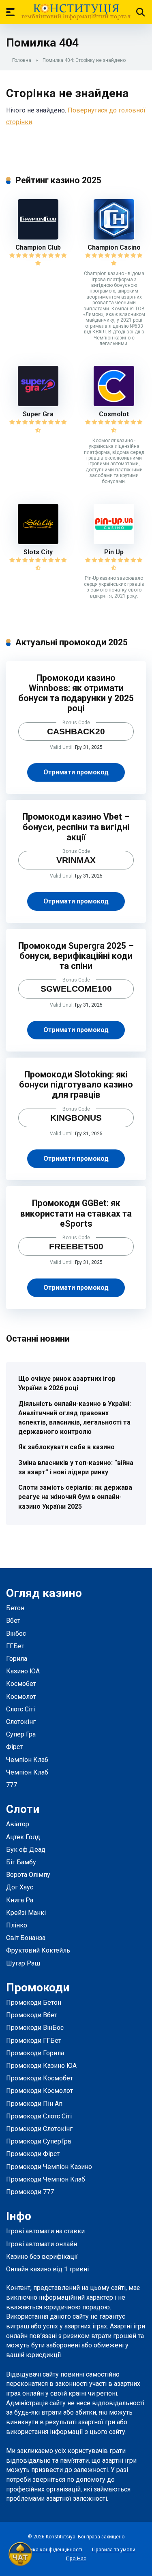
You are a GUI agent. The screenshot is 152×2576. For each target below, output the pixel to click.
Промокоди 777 (30, 2192)
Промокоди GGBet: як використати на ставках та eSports (76, 1213)
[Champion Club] (38, 237)
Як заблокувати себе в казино (66, 1447)
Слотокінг (21, 1722)
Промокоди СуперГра (39, 2141)
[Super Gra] (38, 404)
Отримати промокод (76, 772)
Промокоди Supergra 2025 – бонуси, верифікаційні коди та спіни (76, 956)
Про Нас (76, 2558)
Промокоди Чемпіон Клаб (46, 2179)
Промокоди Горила (35, 2053)
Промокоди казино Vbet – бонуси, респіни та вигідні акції (76, 827)
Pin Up (114, 552)
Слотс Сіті (20, 1709)
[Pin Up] (114, 542)
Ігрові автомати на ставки (45, 2231)
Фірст (14, 1747)
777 (12, 1785)
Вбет (13, 1621)
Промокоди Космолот (40, 2091)
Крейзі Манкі (26, 1913)
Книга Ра (20, 1900)
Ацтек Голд (23, 1837)
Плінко (17, 1925)
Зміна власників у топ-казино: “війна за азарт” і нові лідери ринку (76, 1467)
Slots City (38, 552)
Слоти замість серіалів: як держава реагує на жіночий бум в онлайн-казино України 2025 (75, 1497)
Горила (17, 1659)
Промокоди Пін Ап (34, 2104)
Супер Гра (21, 1734)
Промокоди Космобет (40, 2078)
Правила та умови (114, 2549)
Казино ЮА (23, 1671)
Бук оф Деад (26, 1850)
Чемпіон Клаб (27, 1760)
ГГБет (15, 1646)
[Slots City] (38, 542)
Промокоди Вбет (32, 2015)
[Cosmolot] (114, 404)
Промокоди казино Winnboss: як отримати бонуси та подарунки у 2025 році (76, 693)
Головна (22, 60)
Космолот (21, 1697)
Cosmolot (114, 414)
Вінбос (16, 1634)
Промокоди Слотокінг (39, 2129)
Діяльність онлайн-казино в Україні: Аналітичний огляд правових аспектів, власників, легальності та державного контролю (75, 1418)
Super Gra (38, 414)
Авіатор (18, 1824)
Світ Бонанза (26, 1938)
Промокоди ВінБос (35, 2028)
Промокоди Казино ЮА (41, 2066)
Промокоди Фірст (33, 2154)
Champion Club (38, 247)
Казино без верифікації (42, 2257)
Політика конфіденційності (49, 2549)
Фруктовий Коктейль (38, 1950)
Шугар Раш (23, 1963)
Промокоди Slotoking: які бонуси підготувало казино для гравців (76, 1084)
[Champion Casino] (114, 237)
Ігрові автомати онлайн (42, 2244)
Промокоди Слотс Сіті (39, 2116)
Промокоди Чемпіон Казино (49, 2167)
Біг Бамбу (21, 1862)
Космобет (21, 1684)
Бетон (15, 1608)
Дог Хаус (20, 1887)
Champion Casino (114, 247)
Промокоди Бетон (34, 2002)
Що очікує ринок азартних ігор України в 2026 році (67, 1383)
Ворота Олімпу (28, 1875)
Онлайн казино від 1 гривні (47, 2269)
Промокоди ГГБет (34, 2041)
